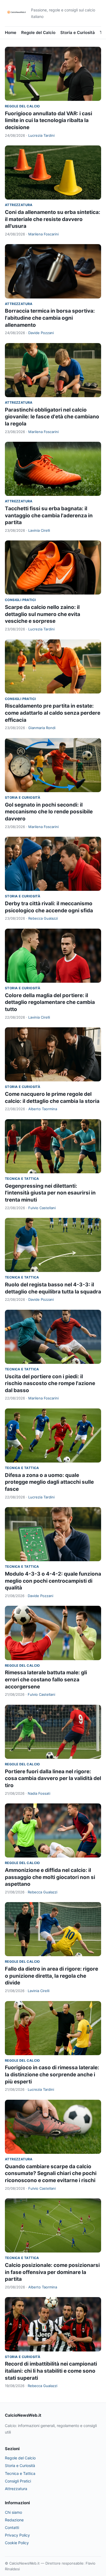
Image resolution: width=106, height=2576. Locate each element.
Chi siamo (13, 2512)
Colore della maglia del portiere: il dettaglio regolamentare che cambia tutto (50, 1002)
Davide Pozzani (41, 333)
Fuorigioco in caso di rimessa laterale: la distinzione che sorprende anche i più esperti (52, 2074)
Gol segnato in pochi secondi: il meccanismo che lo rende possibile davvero (49, 812)
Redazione (14, 2520)
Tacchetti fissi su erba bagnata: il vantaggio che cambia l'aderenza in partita (49, 515)
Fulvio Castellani (42, 1208)
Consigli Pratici (20, 600)
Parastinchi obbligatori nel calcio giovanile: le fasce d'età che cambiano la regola (52, 417)
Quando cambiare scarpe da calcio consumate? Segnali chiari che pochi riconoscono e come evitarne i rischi (51, 2173)
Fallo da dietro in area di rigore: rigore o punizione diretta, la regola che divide (52, 1976)
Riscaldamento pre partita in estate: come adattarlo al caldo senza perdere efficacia (53, 713)
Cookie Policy (17, 2543)
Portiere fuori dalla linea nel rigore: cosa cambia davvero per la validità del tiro (53, 1778)
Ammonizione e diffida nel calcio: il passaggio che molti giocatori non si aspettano (50, 1877)
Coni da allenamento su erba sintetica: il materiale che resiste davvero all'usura (53, 219)
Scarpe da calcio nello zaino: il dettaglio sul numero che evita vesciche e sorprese (43, 614)
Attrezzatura (19, 205)
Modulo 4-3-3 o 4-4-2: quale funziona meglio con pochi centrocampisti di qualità (53, 1581)
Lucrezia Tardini (41, 135)
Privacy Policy (17, 2535)
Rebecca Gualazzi (43, 918)
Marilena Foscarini (43, 234)
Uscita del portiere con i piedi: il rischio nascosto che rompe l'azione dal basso (50, 1383)
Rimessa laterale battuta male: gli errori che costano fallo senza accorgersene (46, 1679)
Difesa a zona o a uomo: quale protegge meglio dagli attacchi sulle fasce (49, 1482)
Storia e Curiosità (78, 32)
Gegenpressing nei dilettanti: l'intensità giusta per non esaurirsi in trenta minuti (50, 1193)
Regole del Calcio (38, 32)
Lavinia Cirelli (39, 530)
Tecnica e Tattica (22, 1179)
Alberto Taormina (43, 1109)
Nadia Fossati (39, 1793)
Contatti (12, 2527)
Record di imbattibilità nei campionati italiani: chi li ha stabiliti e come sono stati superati (51, 2371)
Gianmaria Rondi (42, 728)
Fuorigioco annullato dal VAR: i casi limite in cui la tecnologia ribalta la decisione (49, 120)
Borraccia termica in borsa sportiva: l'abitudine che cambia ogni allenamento (50, 318)
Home (11, 32)
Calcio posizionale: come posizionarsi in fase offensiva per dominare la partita (52, 2272)
